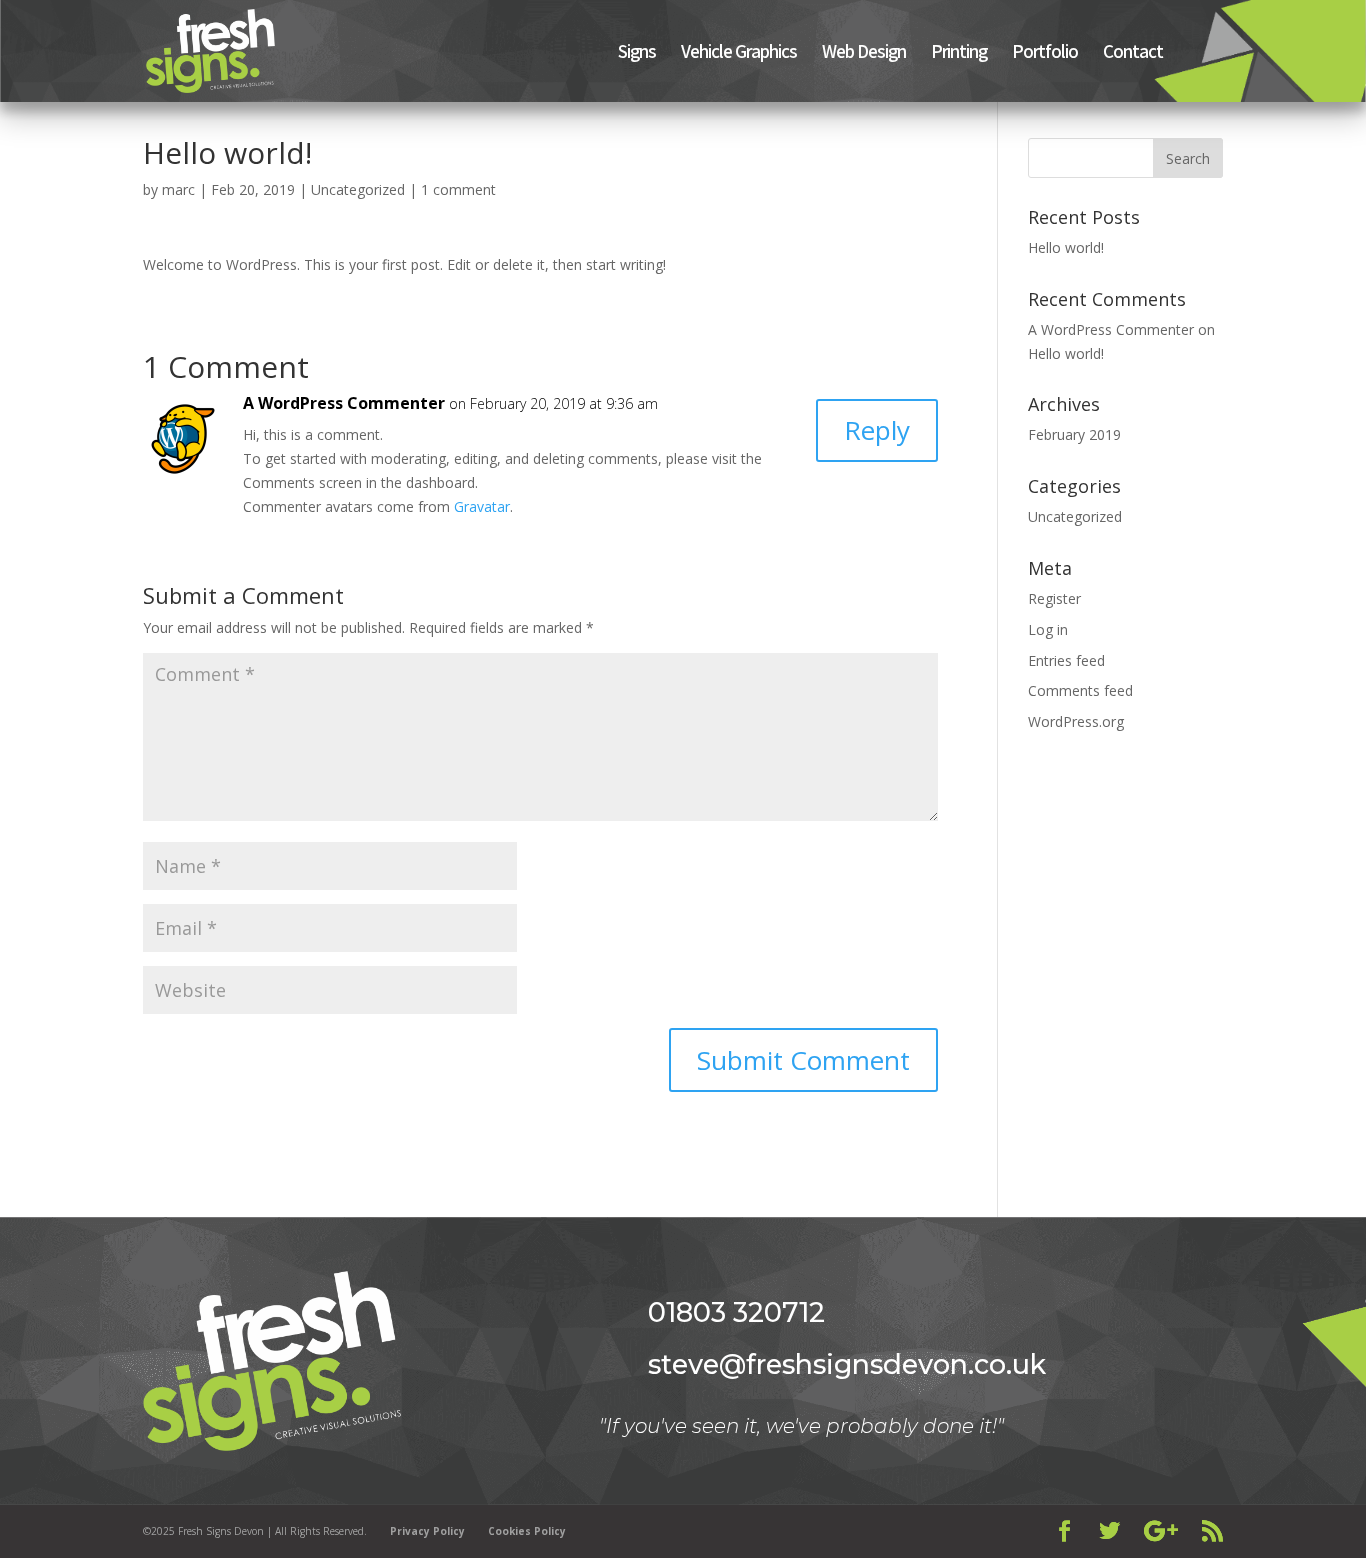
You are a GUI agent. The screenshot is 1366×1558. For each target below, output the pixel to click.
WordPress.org (1076, 721)
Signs (637, 53)
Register (1054, 598)
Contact (1133, 53)
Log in (1048, 629)
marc (178, 189)
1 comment (458, 189)
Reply (877, 430)
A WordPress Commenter (344, 403)
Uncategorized (358, 189)
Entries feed (1066, 660)
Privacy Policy (427, 1531)
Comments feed (1080, 690)
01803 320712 (736, 1312)
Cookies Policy (527, 1531)
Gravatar (482, 506)
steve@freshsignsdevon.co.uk (847, 1364)
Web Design (864, 53)
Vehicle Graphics (739, 53)
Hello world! (1066, 247)
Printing (959, 53)
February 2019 (1074, 434)
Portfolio (1045, 53)
